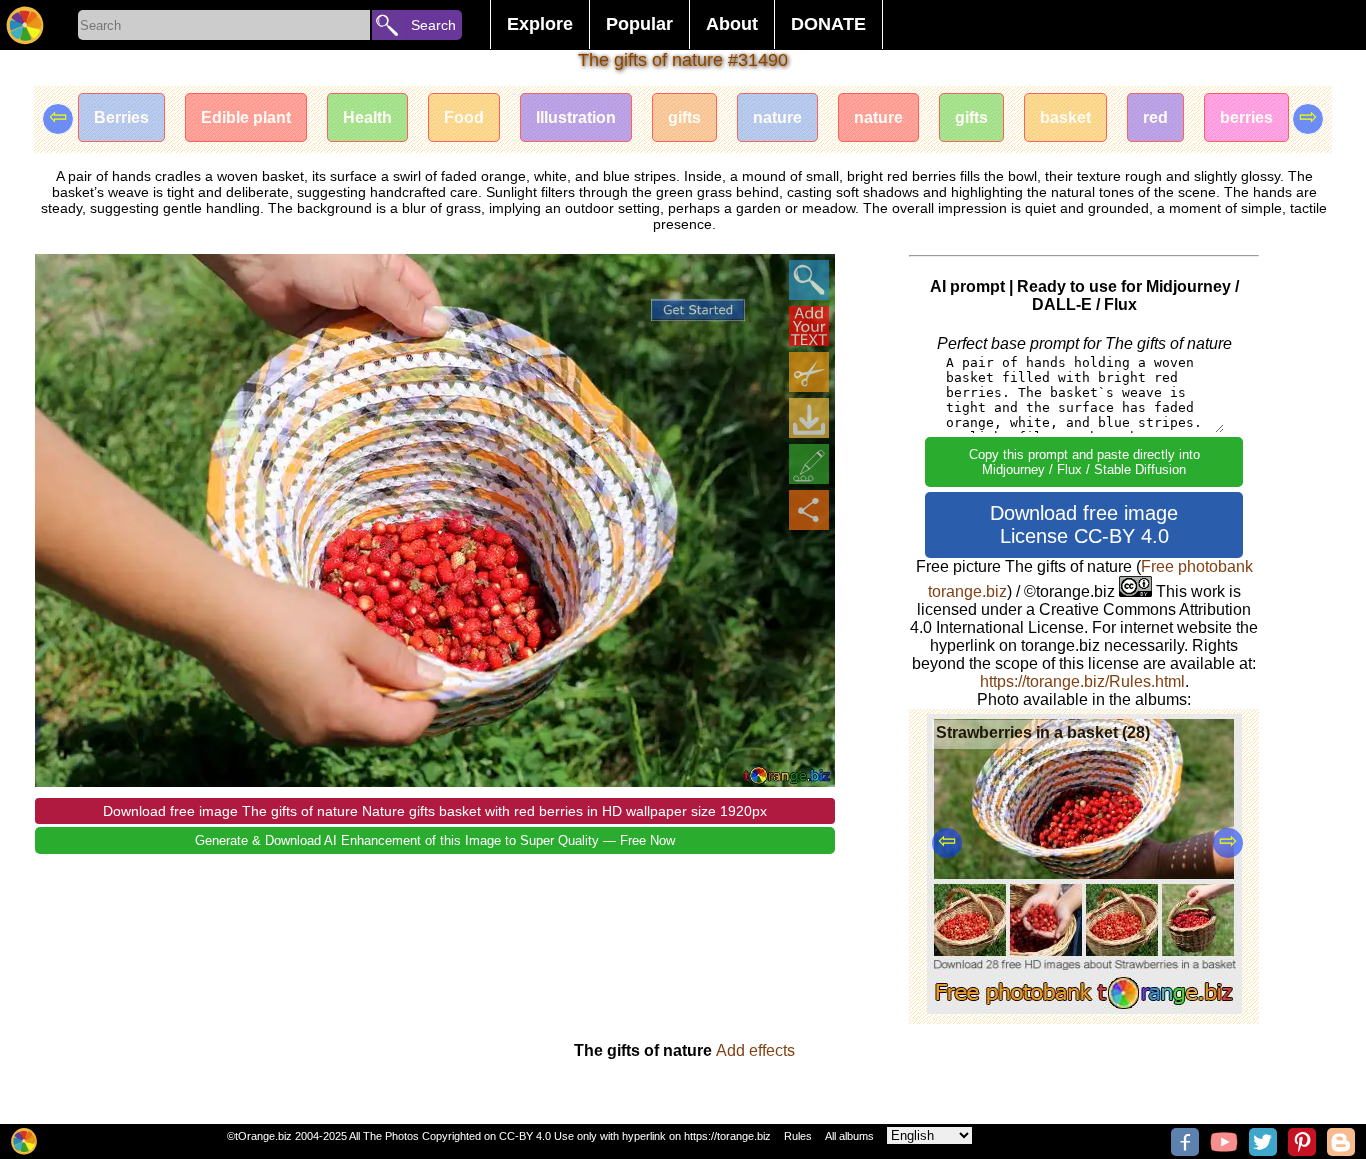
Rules (798, 1136)
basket (1065, 117)
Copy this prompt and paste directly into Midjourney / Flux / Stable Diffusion (1084, 462)
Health (367, 117)
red (1155, 117)
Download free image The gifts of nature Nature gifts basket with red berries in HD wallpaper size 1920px (435, 811)
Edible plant (246, 117)
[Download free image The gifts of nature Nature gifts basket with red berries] (809, 418)
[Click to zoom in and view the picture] (809, 280)
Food (464, 117)
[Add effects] (809, 464)
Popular (639, 24)
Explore (540, 24)
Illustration (576, 117)
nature (777, 117)
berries (1246, 117)
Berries (121, 117)
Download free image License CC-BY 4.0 (1084, 524)
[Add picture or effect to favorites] (61, 280)
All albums (849, 1136)
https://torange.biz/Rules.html (1082, 681)
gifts (684, 117)
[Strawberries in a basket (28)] (1084, 1008)
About (732, 24)
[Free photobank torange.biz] (25, 25)
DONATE (828, 24)
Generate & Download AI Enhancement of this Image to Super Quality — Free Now (435, 840)
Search (433, 25)
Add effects (755, 1050)
